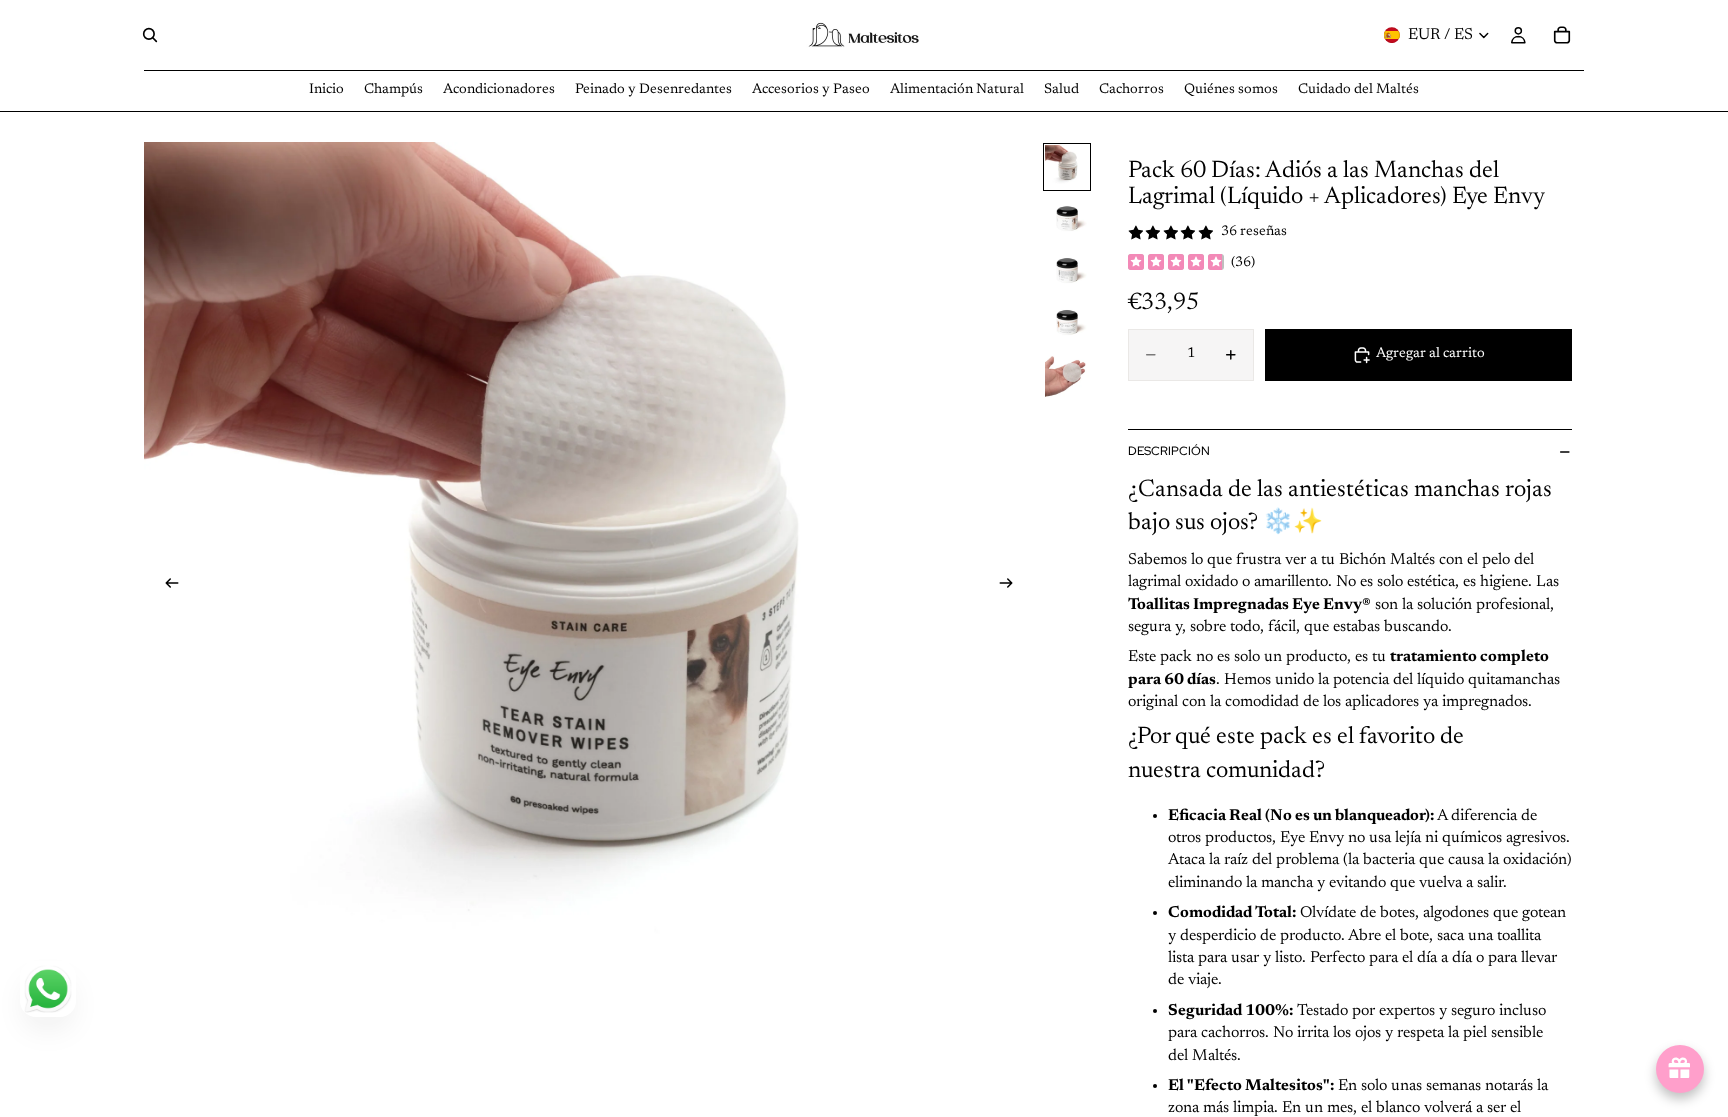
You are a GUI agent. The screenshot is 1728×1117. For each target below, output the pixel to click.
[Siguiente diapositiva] (1012, 587)
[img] (1176, 264)
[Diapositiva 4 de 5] (1067, 323)
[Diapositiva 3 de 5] (1067, 271)
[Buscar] (150, 35)
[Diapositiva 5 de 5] (1067, 375)
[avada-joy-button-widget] (1680, 1069)
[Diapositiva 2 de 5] (1067, 219)
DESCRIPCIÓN (1169, 451)
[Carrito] (1562, 35)
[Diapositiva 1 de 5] (1067, 167)
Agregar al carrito (1430, 354)
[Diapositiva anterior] (166, 587)
